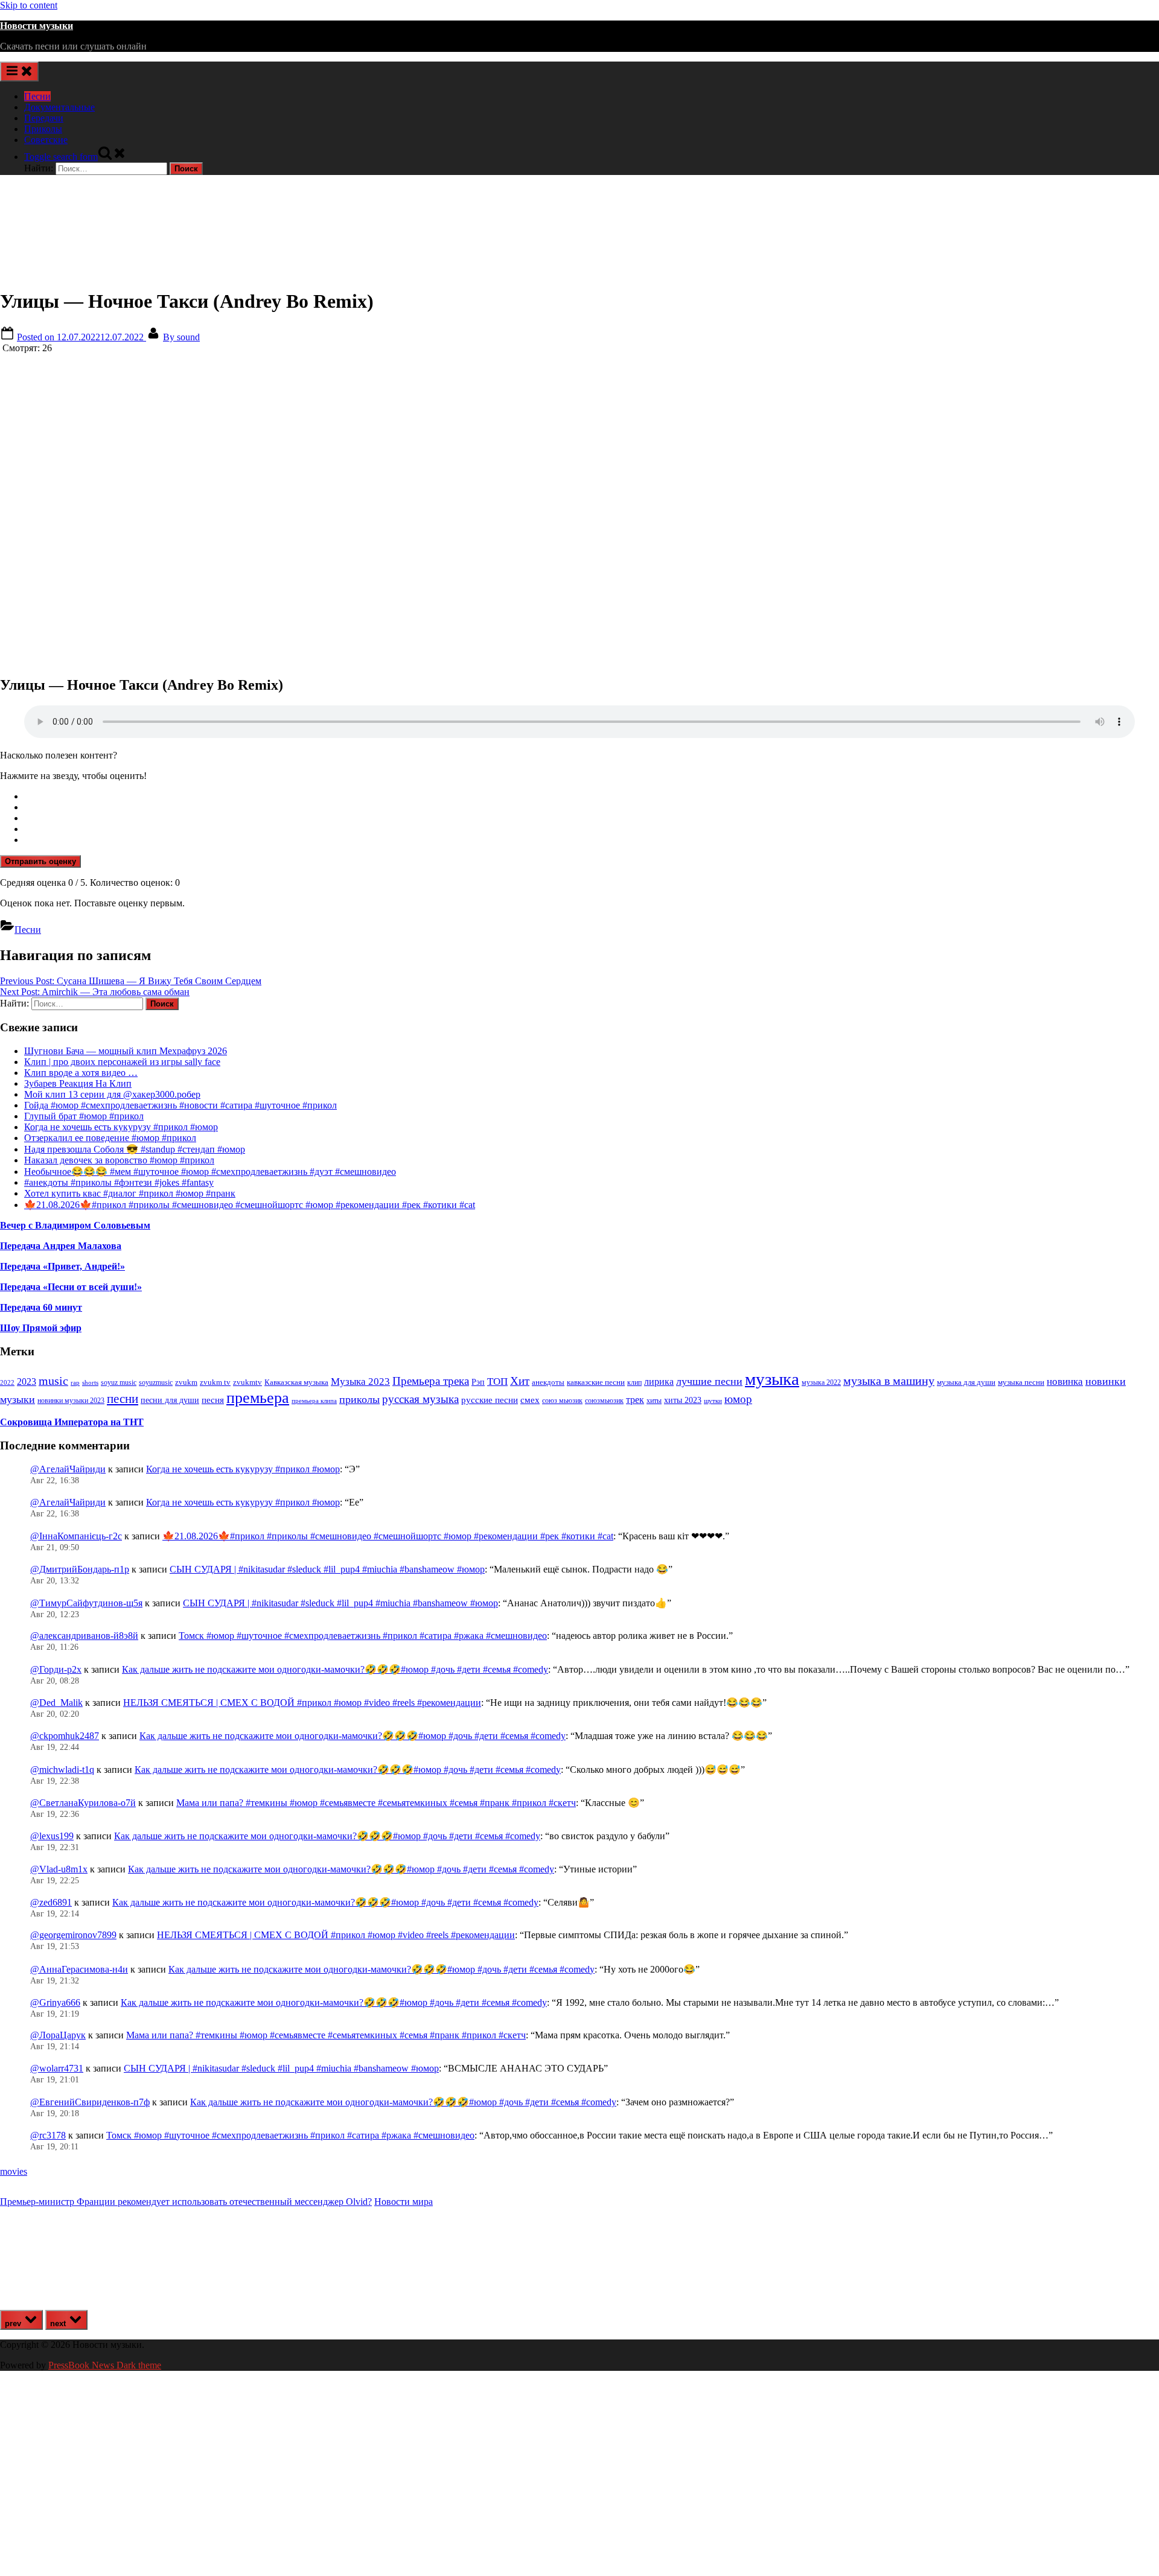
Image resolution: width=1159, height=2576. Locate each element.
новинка (1065, 1382)
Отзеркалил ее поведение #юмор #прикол (110, 1138)
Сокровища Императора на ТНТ (72, 1422)
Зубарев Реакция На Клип (78, 1083)
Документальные (59, 107)
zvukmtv (247, 1382)
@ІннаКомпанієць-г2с (76, 1536)
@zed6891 (51, 1902)
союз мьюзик (562, 1401)
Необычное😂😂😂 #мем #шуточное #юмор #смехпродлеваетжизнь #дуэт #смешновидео (210, 1172)
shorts (90, 1382)
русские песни (490, 1400)
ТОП (497, 1382)
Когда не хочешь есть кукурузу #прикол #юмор (121, 1127)
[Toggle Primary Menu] (19, 72)
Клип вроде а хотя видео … (81, 1073)
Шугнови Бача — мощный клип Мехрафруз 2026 (126, 1051)
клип (634, 1382)
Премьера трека (431, 1381)
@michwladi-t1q (62, 1770)
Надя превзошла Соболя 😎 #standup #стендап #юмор (135, 1149)
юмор (738, 1399)
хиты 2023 (683, 1400)
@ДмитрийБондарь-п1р (80, 1569)
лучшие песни (709, 1381)
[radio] (592, 797)
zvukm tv (215, 1382)
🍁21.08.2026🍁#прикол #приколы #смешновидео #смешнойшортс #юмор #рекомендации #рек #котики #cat (250, 1205)
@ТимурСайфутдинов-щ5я (86, 1603)
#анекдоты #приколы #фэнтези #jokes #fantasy (119, 1182)
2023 (27, 1382)
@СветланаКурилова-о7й (83, 1803)
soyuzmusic (156, 1383)
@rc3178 (48, 2135)
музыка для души (966, 1382)
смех (530, 1400)
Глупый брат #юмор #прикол (84, 1116)
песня (213, 1400)
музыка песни (1021, 1382)
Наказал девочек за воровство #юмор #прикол (119, 1160)
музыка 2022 (821, 1382)
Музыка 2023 (360, 1382)
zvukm (186, 1382)
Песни (37, 96)
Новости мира (404, 2202)
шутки (713, 1401)
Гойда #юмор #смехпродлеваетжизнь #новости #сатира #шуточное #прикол (180, 1105)
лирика (659, 1382)
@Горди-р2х (56, 1669)
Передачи (44, 118)
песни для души (170, 1400)
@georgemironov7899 (73, 1935)
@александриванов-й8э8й (84, 1636)
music (53, 1381)
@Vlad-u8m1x (59, 1869)
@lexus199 (52, 1836)
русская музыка (420, 1399)
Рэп (478, 1382)
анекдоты (548, 1382)
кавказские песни (596, 1382)
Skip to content (29, 5)
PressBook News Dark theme (105, 2365)
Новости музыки (37, 26)
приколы (359, 1399)
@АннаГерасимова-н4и (79, 1969)
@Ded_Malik (56, 1703)
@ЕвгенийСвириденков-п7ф (90, 2102)
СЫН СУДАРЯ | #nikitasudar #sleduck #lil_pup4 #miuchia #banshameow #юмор (327, 1569)
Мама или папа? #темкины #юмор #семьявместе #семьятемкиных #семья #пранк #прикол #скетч (376, 1803)
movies (14, 2171)
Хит (520, 1381)
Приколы (43, 129)
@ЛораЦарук (58, 2035)
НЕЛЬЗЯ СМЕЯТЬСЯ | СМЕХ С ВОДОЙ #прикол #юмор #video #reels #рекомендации (302, 1703)
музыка (772, 1379)
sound (181, 337)
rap (75, 1382)
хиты (654, 1401)
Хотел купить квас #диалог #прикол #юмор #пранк (130, 1193)
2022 (7, 1382)
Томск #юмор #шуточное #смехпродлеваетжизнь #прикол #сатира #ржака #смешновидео (363, 1636)
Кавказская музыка (296, 1382)
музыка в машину (889, 1381)
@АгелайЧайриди (68, 1469)
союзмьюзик (604, 1401)
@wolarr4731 (57, 2068)
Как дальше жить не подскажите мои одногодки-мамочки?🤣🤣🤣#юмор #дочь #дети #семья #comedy (335, 1669)
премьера (258, 1398)
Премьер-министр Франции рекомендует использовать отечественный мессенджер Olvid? (186, 2202)
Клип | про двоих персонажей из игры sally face (122, 1062)
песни (123, 1399)
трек (635, 1400)
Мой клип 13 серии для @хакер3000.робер (112, 1094)
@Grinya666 (55, 2002)
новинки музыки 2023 (71, 1401)
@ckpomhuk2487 (65, 1736)
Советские (46, 140)
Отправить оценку (40, 861)
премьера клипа (314, 1401)
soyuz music (119, 1383)
